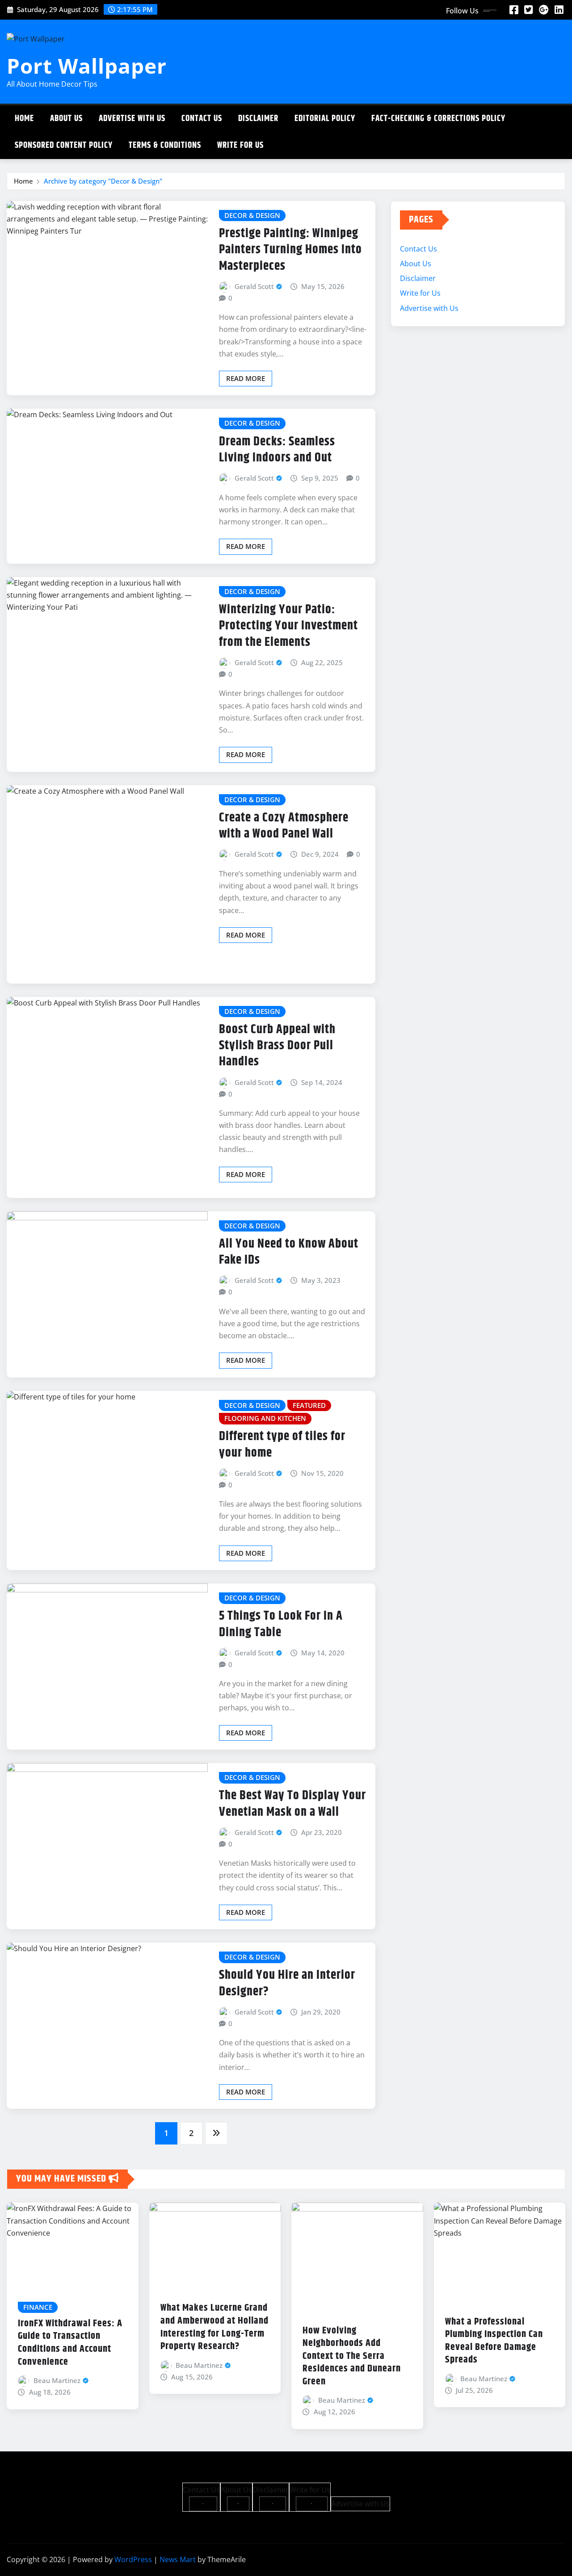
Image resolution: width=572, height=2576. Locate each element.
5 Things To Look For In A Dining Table (281, 1624)
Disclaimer (258, 119)
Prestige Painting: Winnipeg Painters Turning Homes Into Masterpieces (290, 250)
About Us (66, 119)
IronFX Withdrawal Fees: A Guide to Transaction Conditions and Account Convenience (70, 2343)
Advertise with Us (132, 119)
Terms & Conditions (165, 145)
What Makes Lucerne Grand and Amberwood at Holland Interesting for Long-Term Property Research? (214, 2327)
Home (24, 119)
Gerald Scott (254, 286)
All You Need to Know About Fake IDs (289, 1252)
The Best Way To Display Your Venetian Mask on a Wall (292, 1804)
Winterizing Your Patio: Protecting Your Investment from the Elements (288, 626)
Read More (246, 378)
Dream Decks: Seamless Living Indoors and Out (277, 450)
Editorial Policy (325, 119)
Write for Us (240, 145)
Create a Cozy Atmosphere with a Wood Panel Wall (284, 826)
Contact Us (202, 119)
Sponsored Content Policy (64, 145)
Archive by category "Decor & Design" (103, 181)
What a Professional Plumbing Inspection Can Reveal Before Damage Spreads (494, 2341)
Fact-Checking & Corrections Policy (438, 119)
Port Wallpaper (87, 66)
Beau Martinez (57, 2380)
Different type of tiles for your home (282, 1445)
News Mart (178, 2559)
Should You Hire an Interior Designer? (287, 1983)
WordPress (133, 2559)
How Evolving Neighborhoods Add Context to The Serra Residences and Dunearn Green (352, 2356)
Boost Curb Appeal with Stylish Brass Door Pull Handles (277, 1046)
